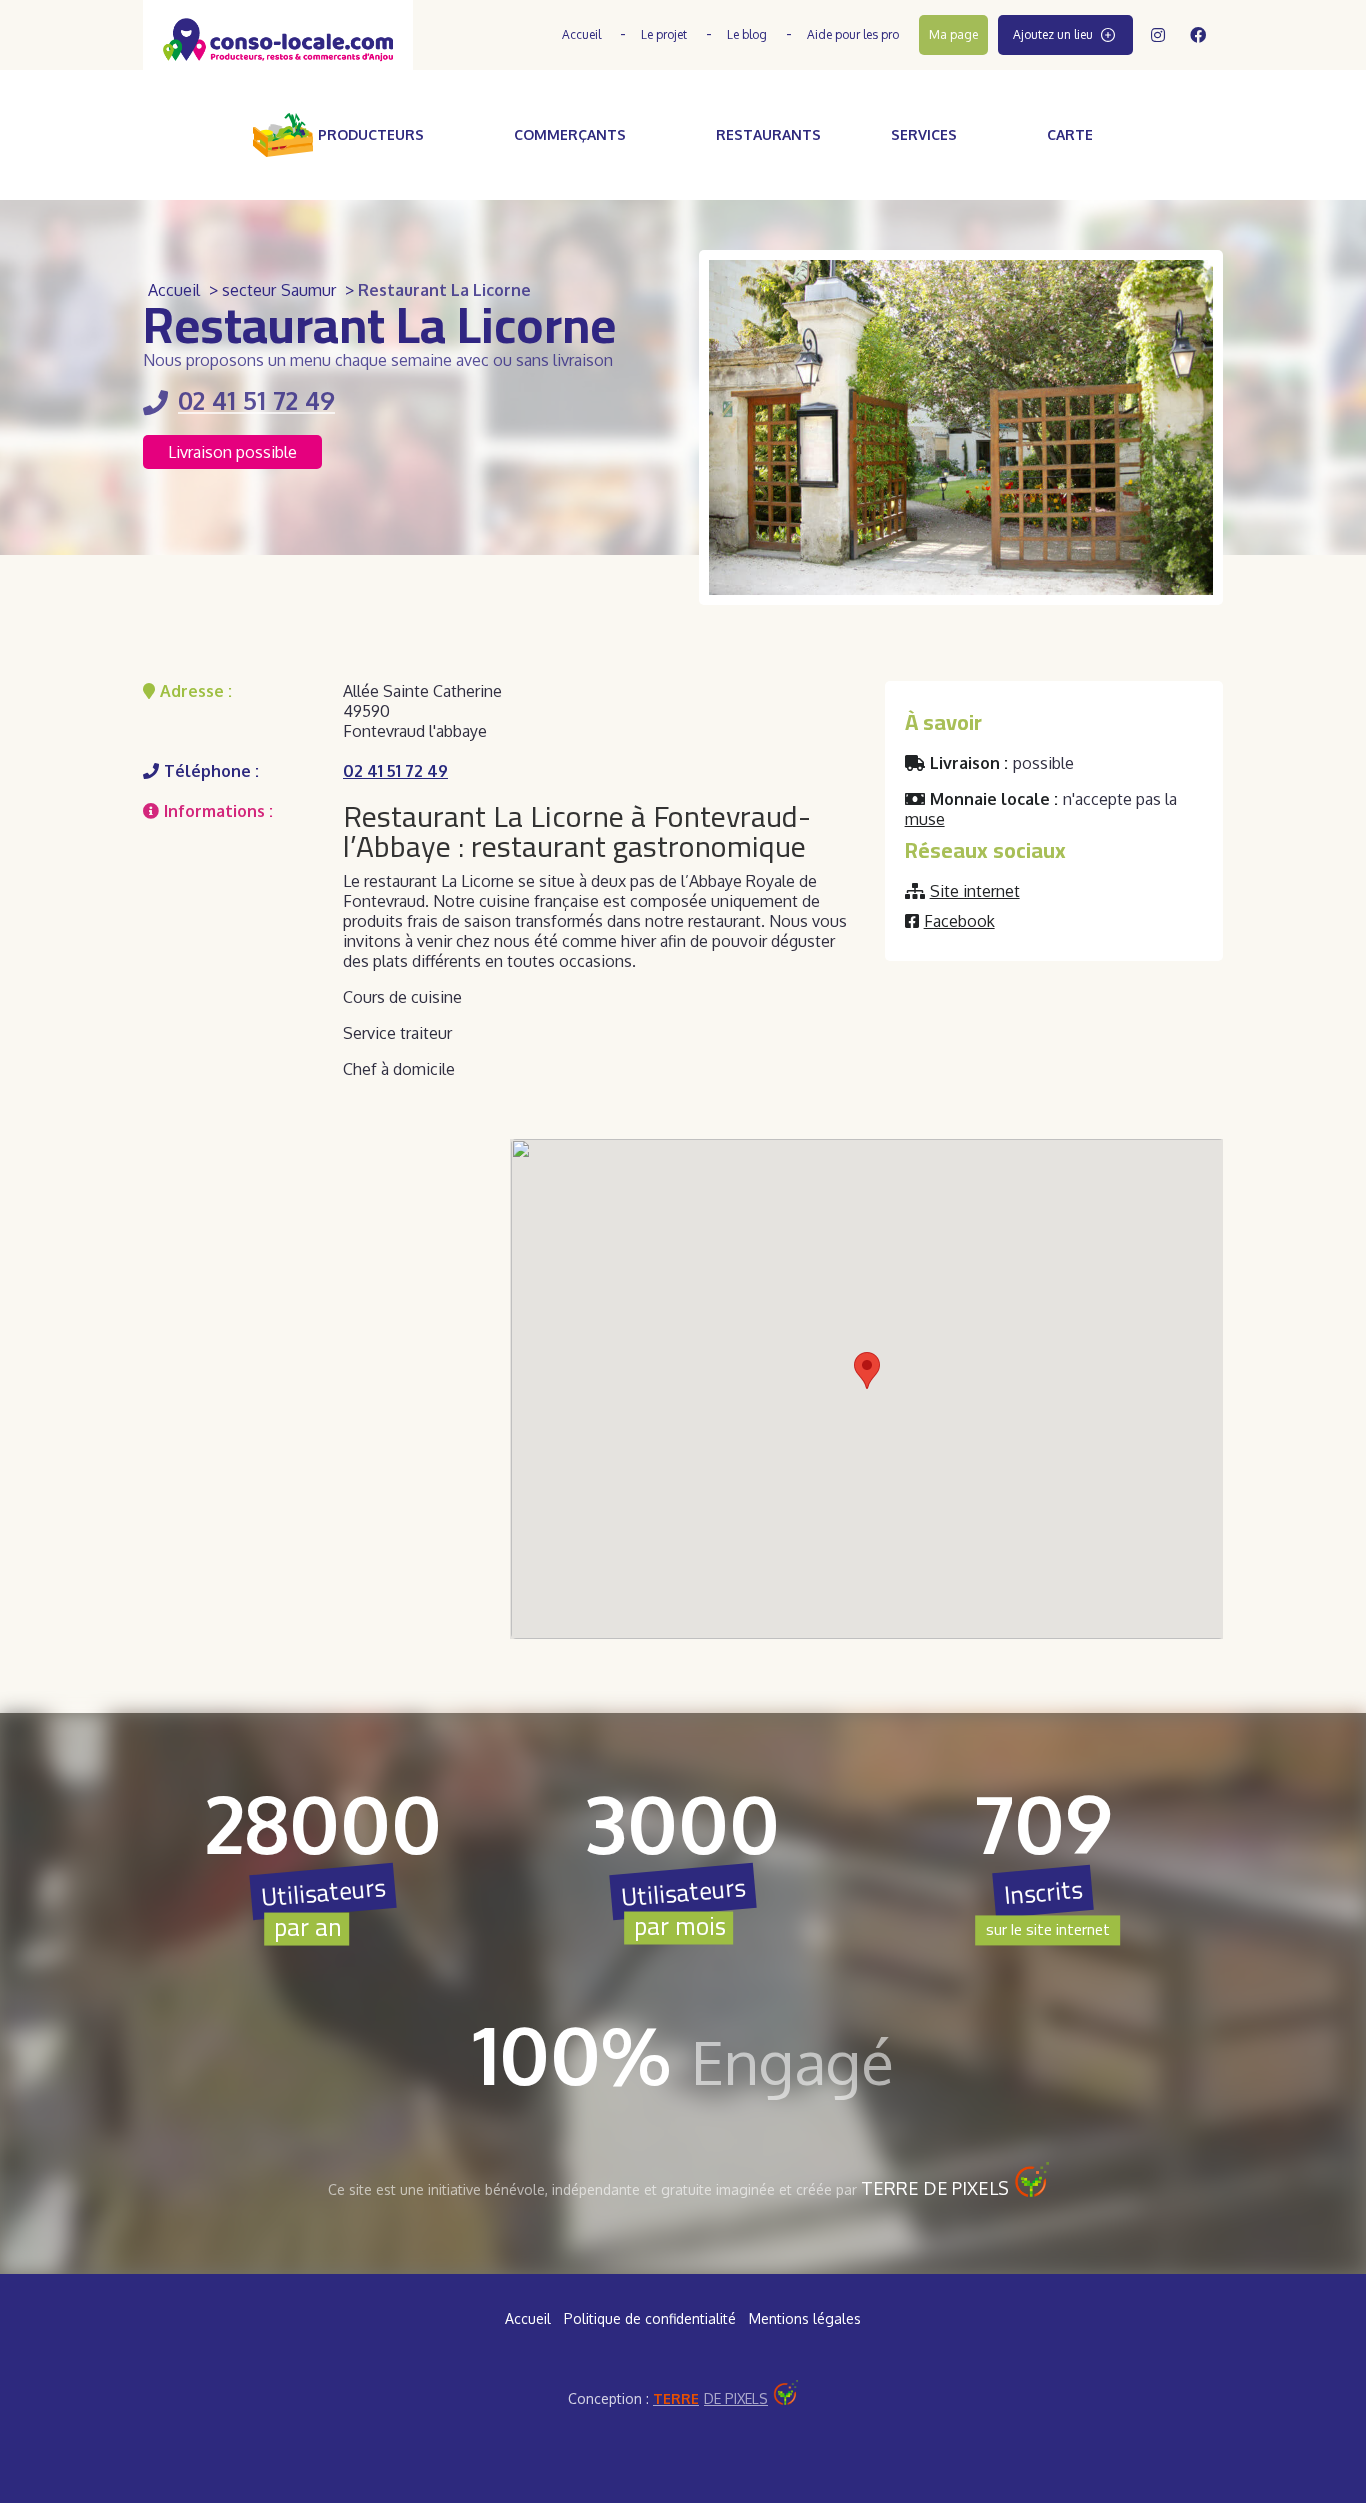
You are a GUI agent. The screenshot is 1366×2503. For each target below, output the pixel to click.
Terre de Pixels (935, 2188)
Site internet (975, 891)
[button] (867, 1370)
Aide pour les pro (853, 34)
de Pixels (710, 2398)
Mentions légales (805, 2318)
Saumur (308, 290)
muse (925, 819)
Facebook (959, 921)
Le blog (747, 34)
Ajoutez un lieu (1053, 34)
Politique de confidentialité (650, 2318)
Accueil (581, 34)
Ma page (953, 34)
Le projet (664, 34)
